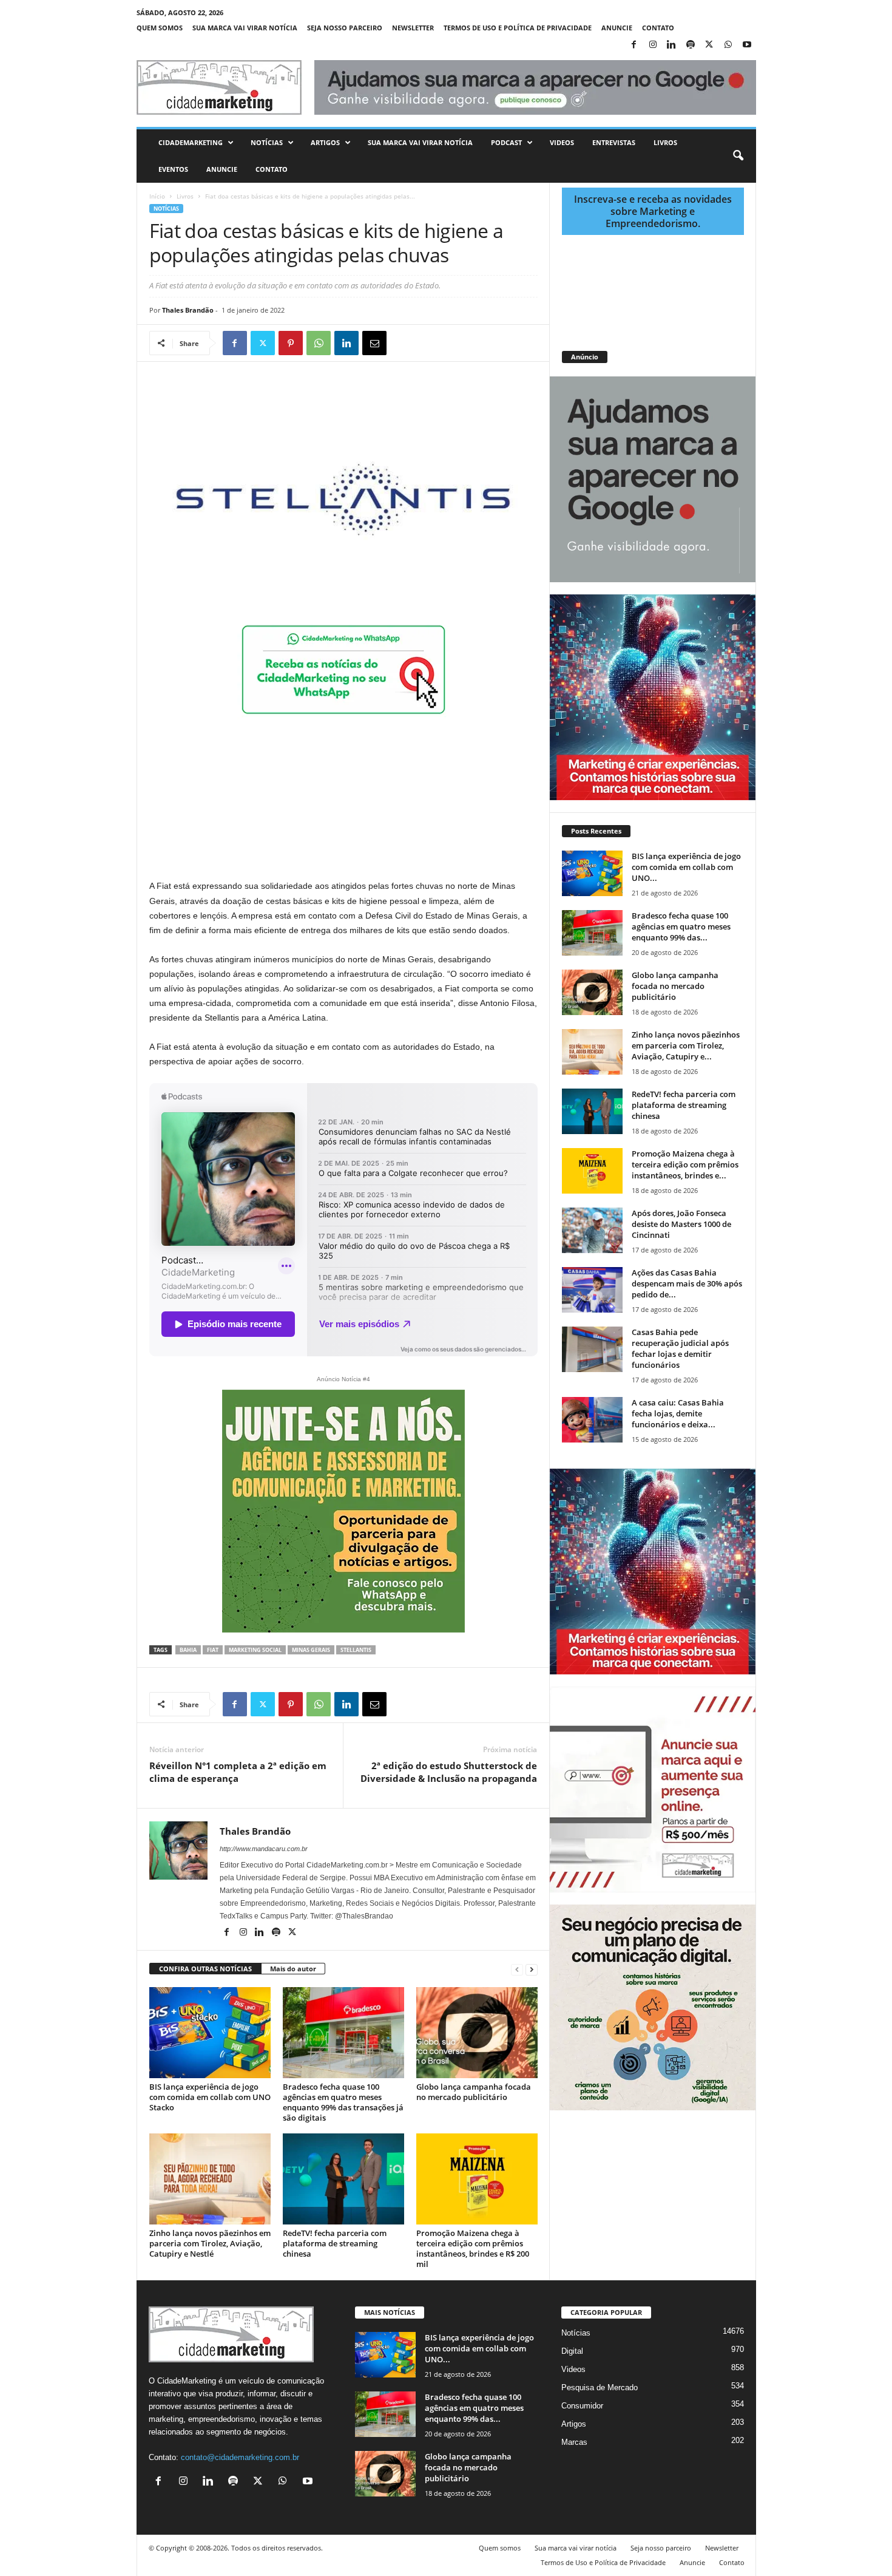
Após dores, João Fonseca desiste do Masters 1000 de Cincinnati (681, 1224)
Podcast (506, 142)
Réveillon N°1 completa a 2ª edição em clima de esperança (238, 1772)
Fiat (213, 1650)
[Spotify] (691, 45)
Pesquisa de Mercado (600, 2387)
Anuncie (617, 28)
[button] (738, 156)
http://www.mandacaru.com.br (264, 1849)
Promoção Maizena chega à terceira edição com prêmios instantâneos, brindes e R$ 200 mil (473, 2248)
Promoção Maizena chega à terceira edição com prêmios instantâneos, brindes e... (685, 1164)
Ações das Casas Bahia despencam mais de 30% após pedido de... (687, 1283)
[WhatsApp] (728, 45)
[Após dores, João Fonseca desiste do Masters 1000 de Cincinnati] (592, 1230)
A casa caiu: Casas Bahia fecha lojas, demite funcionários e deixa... (678, 1413)
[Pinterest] (291, 343)
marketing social (255, 1650)
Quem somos (160, 28)
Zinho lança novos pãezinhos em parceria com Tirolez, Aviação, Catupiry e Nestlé (210, 2243)
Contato (658, 28)
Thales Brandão (188, 310)
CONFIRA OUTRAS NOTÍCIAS (205, 1969)
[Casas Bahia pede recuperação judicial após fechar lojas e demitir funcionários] (592, 1349)
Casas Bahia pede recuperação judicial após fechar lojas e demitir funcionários (680, 1348)
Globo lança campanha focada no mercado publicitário (474, 2092)
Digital (572, 2351)
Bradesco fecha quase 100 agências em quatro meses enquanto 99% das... (681, 926)
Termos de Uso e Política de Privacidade (518, 28)
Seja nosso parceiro (345, 28)
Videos (562, 142)
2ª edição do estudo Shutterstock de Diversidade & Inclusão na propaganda (449, 1772)
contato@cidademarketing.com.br (240, 2457)
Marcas (574, 2442)
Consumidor (582, 2406)
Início (157, 196)
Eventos (173, 169)
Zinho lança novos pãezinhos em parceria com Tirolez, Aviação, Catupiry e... (686, 1045)
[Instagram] (653, 45)
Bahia (188, 1650)
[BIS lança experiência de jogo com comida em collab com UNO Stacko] (210, 2033)
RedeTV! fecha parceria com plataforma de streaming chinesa (335, 2243)
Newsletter (413, 28)
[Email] (374, 343)
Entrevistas (614, 142)
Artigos (325, 142)
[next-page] (532, 1969)
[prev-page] (517, 1969)
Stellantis (356, 1650)
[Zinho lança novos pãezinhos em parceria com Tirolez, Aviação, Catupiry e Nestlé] (210, 2179)
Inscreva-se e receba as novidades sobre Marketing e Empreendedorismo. (653, 211)
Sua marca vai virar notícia (245, 28)
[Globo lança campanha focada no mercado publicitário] (477, 2033)
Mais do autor (293, 1969)
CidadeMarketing (191, 142)
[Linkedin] (672, 45)
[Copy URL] (430, 343)
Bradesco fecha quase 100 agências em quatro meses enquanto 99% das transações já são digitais (343, 2102)
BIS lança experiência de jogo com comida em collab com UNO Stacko (210, 2097)
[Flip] (402, 343)
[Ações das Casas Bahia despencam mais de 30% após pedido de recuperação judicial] (592, 1290)
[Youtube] (747, 45)
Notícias (267, 142)
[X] (709, 45)
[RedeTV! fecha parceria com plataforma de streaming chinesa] (343, 2179)
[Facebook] (634, 45)
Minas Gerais (311, 1650)
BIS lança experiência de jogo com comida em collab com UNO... (686, 867)
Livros (665, 142)
